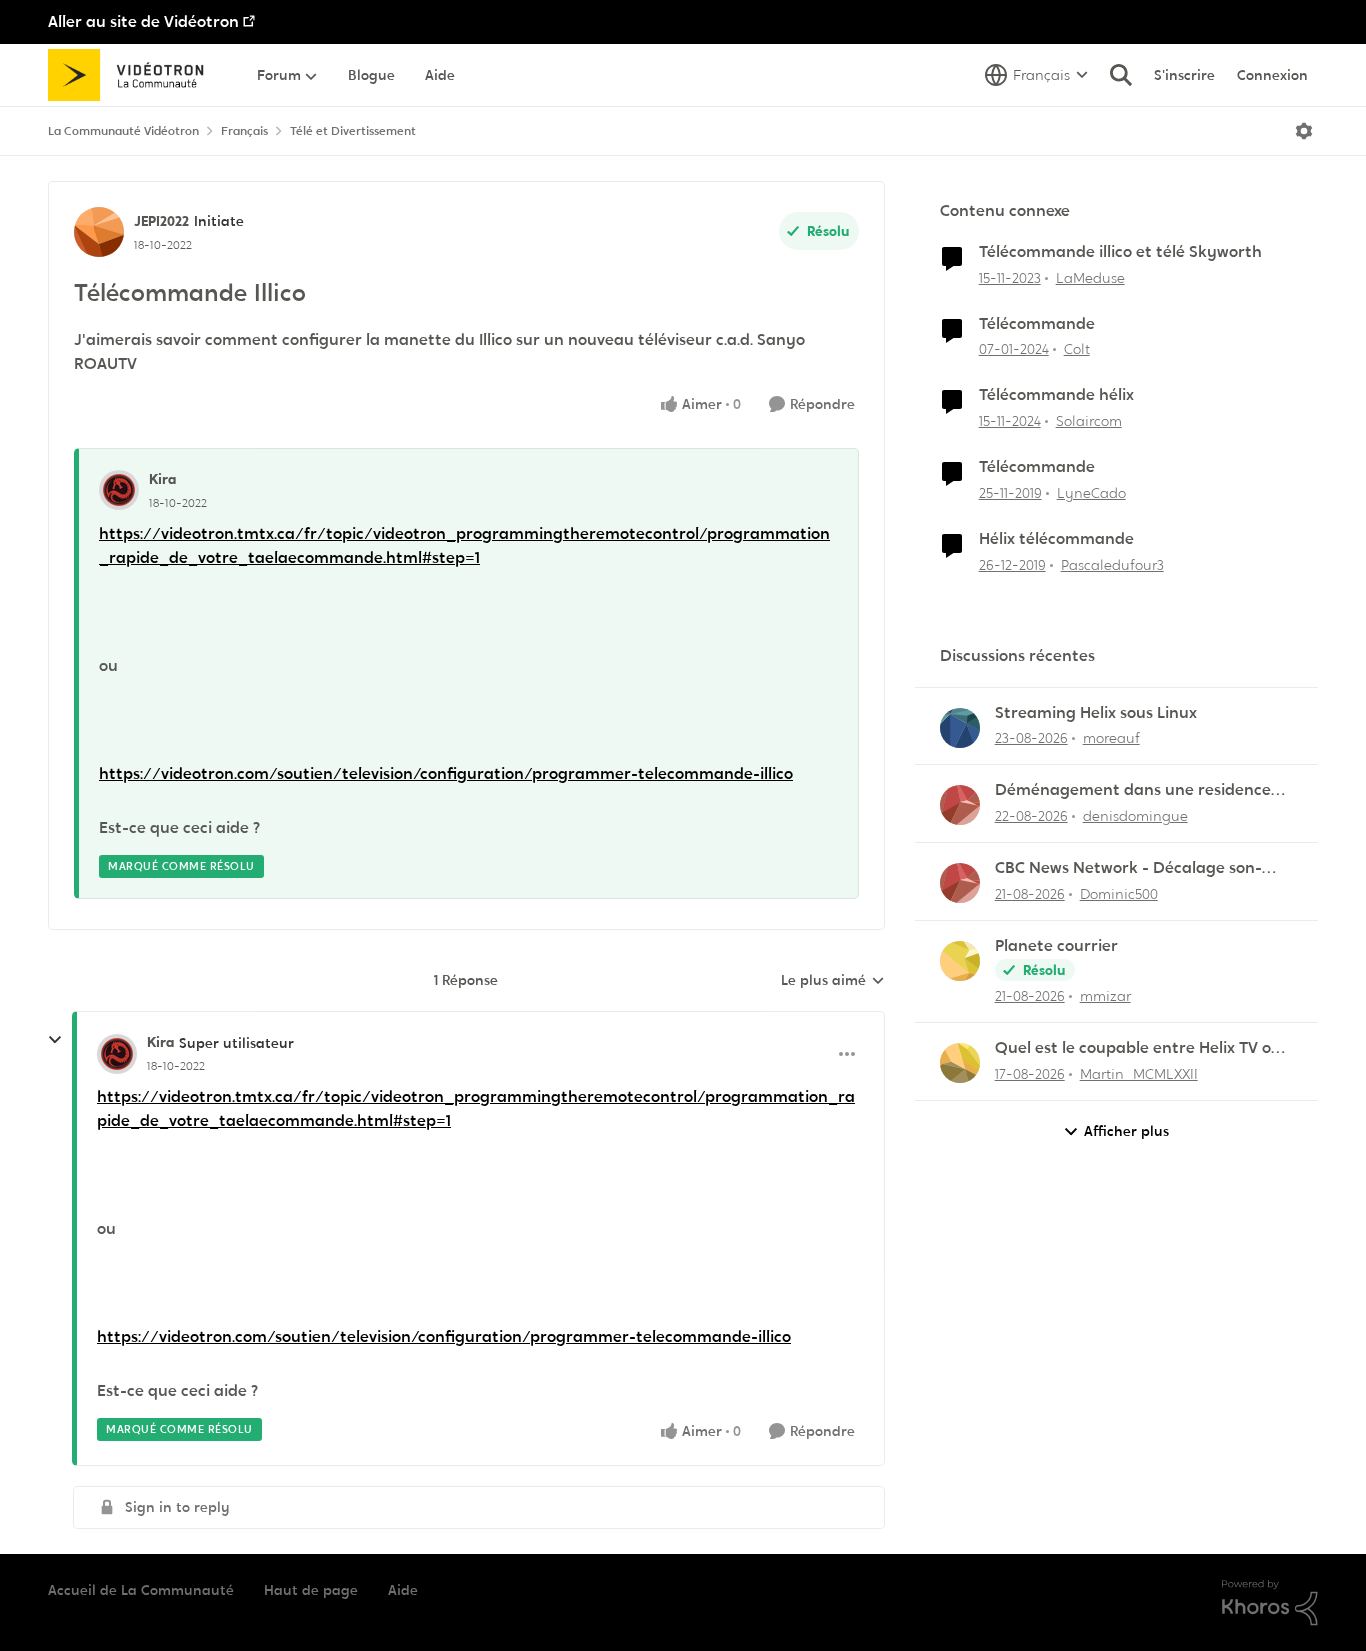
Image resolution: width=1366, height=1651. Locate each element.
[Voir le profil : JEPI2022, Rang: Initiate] (99, 232)
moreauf (1111, 738)
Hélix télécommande (1056, 539)
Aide (403, 1590)
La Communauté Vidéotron (123, 131)
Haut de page (311, 1590)
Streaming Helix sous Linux (1096, 713)
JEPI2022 (161, 221)
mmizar (1105, 996)
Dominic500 (1119, 894)
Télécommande (1037, 324)
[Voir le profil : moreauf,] (960, 728)
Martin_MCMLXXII (1139, 1074)
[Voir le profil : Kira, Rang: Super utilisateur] (117, 1054)
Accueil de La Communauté (141, 1590)
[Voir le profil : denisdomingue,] (960, 805)
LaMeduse (1090, 278)
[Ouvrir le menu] (1304, 131)
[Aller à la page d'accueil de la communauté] (132, 75)
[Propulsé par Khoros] (1270, 1603)
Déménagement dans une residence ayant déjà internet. (1133, 790)
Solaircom (1089, 421)
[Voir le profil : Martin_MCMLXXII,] (960, 1063)
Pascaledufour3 (1112, 565)
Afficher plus (1126, 1131)
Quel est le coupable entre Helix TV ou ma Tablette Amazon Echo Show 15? (1138, 1048)
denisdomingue (1135, 816)
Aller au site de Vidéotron (143, 21)
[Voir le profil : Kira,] (119, 490)
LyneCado (1091, 493)
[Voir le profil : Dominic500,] (960, 883)
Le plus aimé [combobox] (833, 981)
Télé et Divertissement (353, 131)
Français (244, 131)
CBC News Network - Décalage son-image (1128, 868)
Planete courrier (1056, 946)
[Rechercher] (1121, 75)
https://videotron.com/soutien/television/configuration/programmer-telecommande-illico (446, 773)
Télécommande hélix (1056, 395)
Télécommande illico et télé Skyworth (1120, 252)
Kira (162, 479)
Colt (1077, 349)
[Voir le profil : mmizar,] (960, 961)
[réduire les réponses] (55, 1040)
